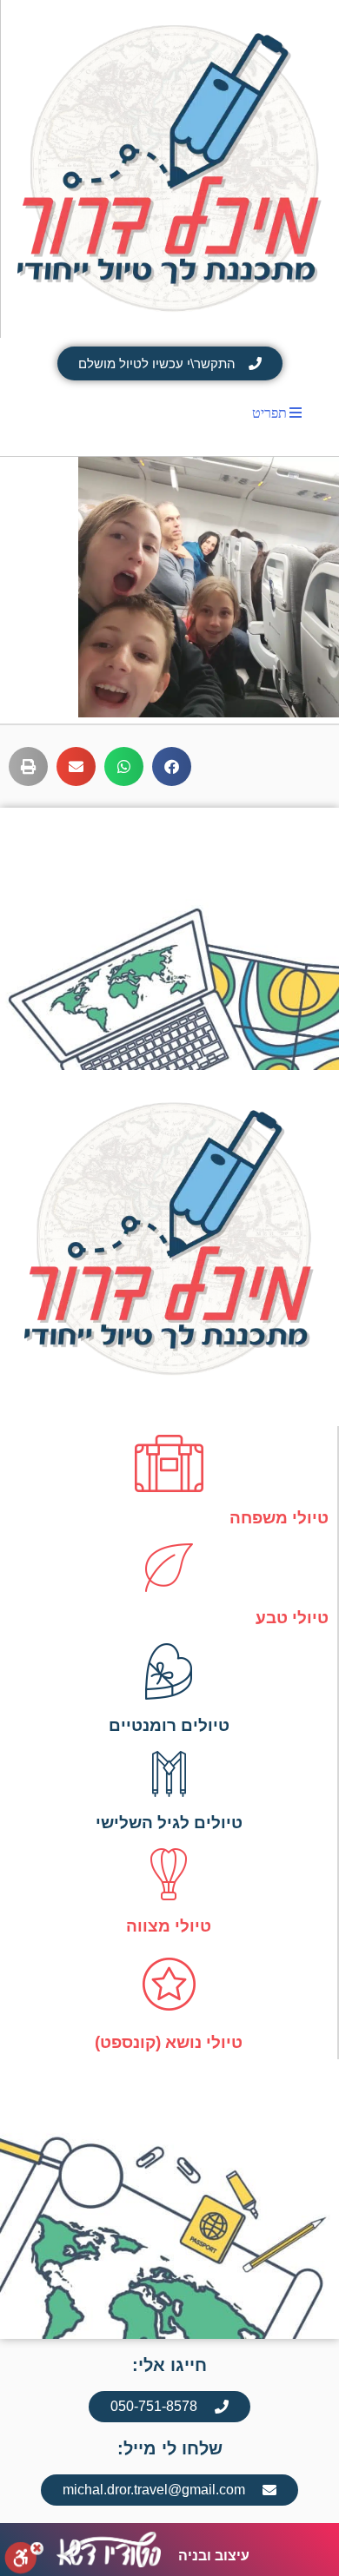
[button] (172, 766)
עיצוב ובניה (214, 2556)
